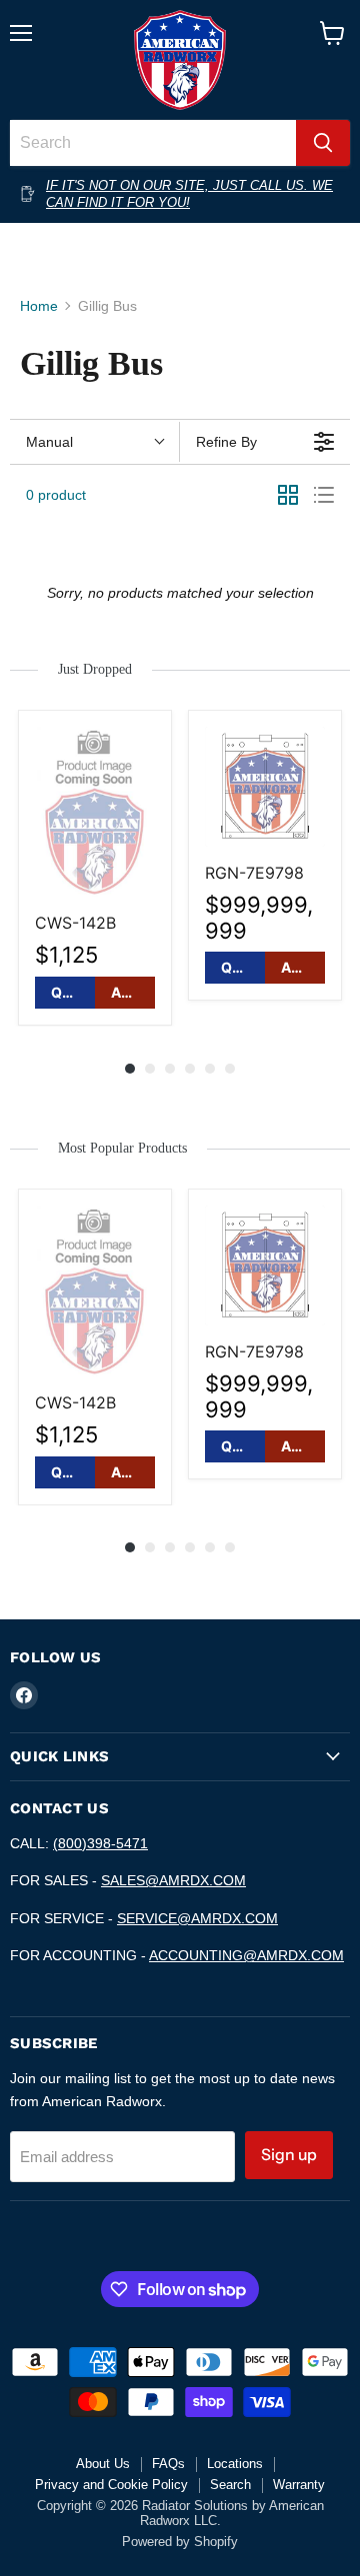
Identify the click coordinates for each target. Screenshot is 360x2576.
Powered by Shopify (180, 2542)
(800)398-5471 (100, 1843)
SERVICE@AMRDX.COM (197, 1918)
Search (230, 2485)
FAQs (168, 2464)
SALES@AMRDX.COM (173, 1880)
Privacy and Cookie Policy (111, 2485)
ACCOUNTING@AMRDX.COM (246, 1955)
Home (39, 306)
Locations (235, 2464)
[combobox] (153, 143)
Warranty (299, 2485)
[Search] (323, 143)
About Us (103, 2464)
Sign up (289, 2155)
